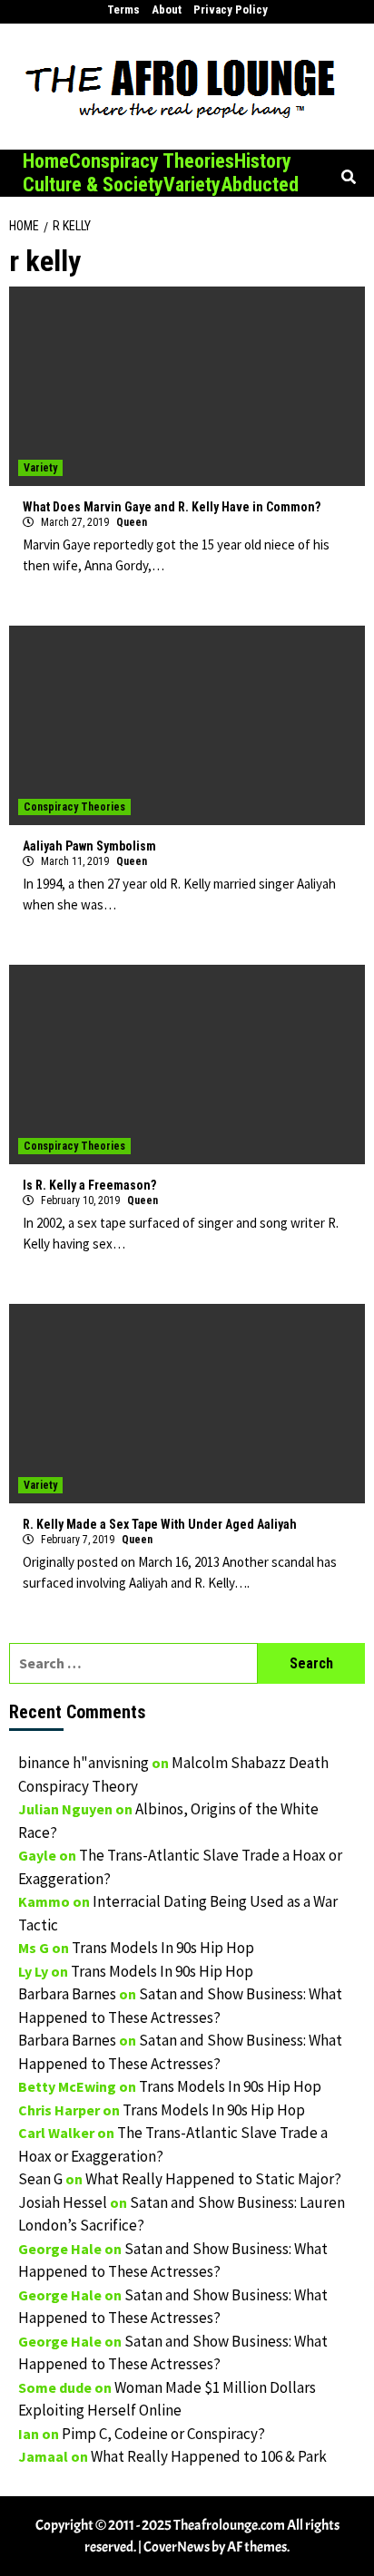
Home (46, 161)
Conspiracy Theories (152, 161)
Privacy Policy (231, 10)
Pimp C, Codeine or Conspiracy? (163, 2434)
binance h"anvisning (84, 1763)
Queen (132, 522)
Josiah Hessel (63, 2202)
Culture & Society (93, 185)
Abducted (260, 185)
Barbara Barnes (67, 1994)
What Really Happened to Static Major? (213, 2179)
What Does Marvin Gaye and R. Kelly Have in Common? (172, 507)
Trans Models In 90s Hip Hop (163, 1948)
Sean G (40, 2179)
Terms (123, 10)
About (167, 10)
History (263, 161)
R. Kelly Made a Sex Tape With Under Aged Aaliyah (160, 1524)
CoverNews (177, 2547)
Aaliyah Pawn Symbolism (89, 846)
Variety (192, 185)
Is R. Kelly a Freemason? (89, 1185)
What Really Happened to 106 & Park (209, 2456)
